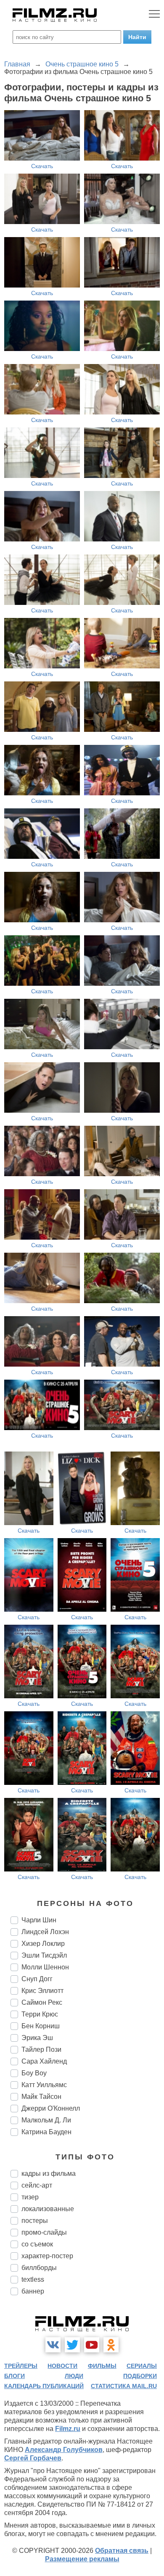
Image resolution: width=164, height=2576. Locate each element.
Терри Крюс (40, 2014)
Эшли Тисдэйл (44, 1955)
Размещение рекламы (82, 2559)
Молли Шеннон (45, 1967)
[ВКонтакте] (53, 2345)
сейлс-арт (37, 2185)
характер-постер (47, 2256)
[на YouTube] (92, 2345)
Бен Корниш (41, 2026)
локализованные (48, 2209)
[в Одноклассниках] (111, 2345)
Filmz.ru (68, 2429)
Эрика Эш (37, 2038)
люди (74, 2376)
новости (62, 2366)
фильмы (102, 2366)
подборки (140, 2376)
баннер (33, 2291)
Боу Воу (34, 2073)
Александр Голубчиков (64, 2450)
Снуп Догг (37, 1979)
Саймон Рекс (42, 2002)
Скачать (42, 166)
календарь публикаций (44, 2386)
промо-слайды (44, 2232)
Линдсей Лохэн (45, 1932)
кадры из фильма (49, 2173)
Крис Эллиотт (42, 1991)
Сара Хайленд (44, 2061)
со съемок (37, 2244)
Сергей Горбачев (33, 2458)
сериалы (142, 2366)
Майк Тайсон (41, 2097)
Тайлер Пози (41, 2049)
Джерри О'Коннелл (51, 2108)
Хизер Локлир (43, 1944)
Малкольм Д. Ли (46, 2120)
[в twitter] (72, 2345)
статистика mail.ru (124, 2386)
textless (33, 2279)
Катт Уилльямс (44, 2085)
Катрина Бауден (46, 2132)
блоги (15, 2376)
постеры (35, 2221)
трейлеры (21, 2366)
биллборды (39, 2268)
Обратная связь (122, 2551)
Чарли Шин (39, 1920)
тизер (30, 2197)
